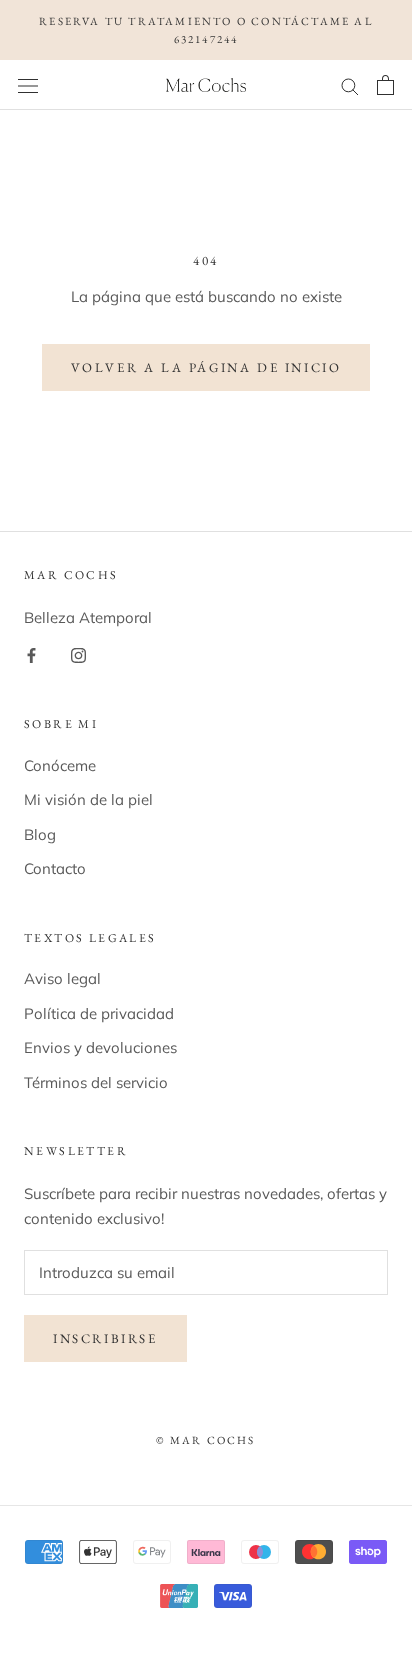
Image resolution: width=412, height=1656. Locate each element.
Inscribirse (105, 1338)
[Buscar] (350, 85)
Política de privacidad (99, 1013)
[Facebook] (31, 654)
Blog (40, 834)
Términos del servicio (96, 1082)
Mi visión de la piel (88, 799)
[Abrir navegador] (28, 85)
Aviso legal (62, 978)
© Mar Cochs (205, 1440)
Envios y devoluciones (100, 1047)
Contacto (55, 868)
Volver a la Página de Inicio (206, 367)
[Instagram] (78, 654)
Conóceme (60, 765)
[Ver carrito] (385, 85)
